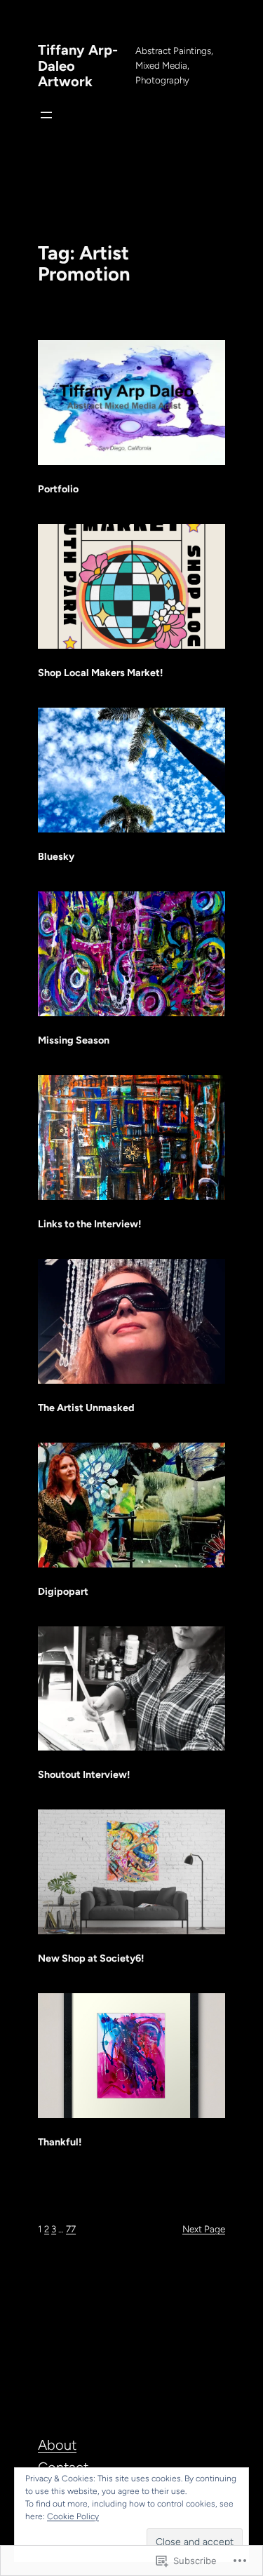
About (57, 2445)
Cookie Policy (73, 2516)
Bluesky (56, 856)
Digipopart (63, 1591)
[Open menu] (46, 115)
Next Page (204, 2229)
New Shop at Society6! (91, 1958)
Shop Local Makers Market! (100, 673)
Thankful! (60, 2142)
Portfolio (58, 489)
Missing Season (74, 1040)
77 (71, 2229)
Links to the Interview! (89, 1224)
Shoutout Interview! (84, 1774)
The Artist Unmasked (86, 1408)
